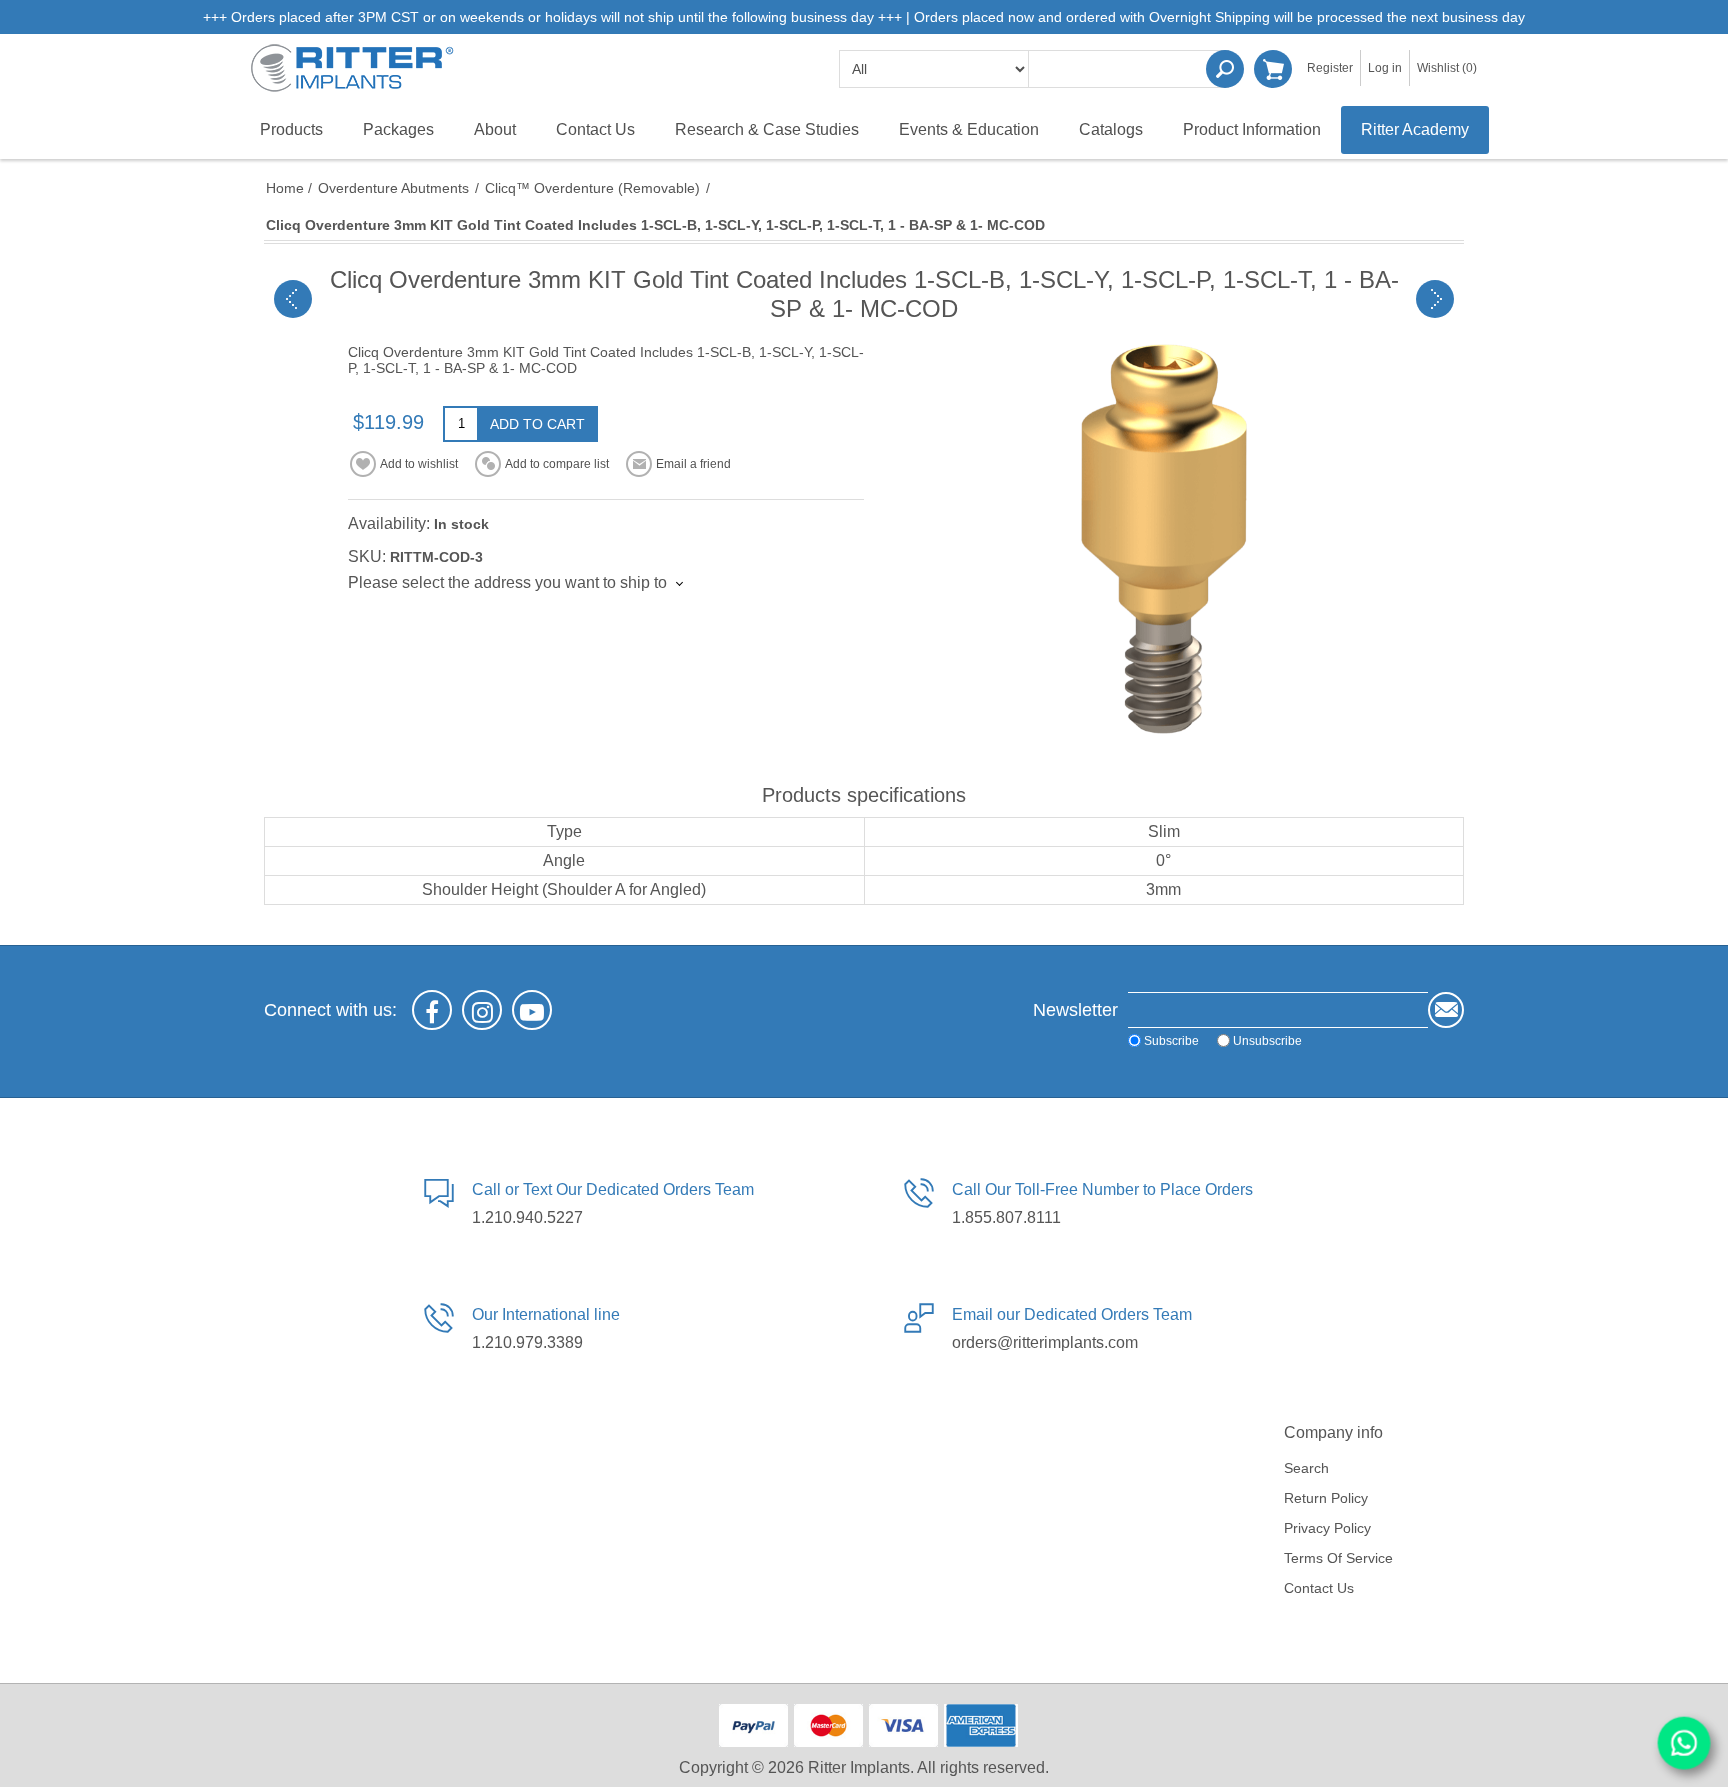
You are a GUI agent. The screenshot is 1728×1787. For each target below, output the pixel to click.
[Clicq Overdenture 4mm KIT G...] (1435, 299)
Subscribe (1171, 1040)
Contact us (1319, 1588)
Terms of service (1338, 1558)
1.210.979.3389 (527, 1342)
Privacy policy (1327, 1528)
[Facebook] (432, 1010)
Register (1330, 68)
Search (1225, 69)
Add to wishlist (419, 464)
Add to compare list (557, 464)
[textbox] (1129, 69)
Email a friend (693, 464)
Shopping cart (1273, 69)
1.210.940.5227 (527, 1217)
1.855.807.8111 (1006, 1217)
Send (1446, 1010)
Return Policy (1326, 1498)
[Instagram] (482, 1010)
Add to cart (537, 424)
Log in (1385, 68)
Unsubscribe (1267, 1040)
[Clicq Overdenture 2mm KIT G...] (293, 299)
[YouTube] (532, 1010)
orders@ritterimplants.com (1045, 1342)
